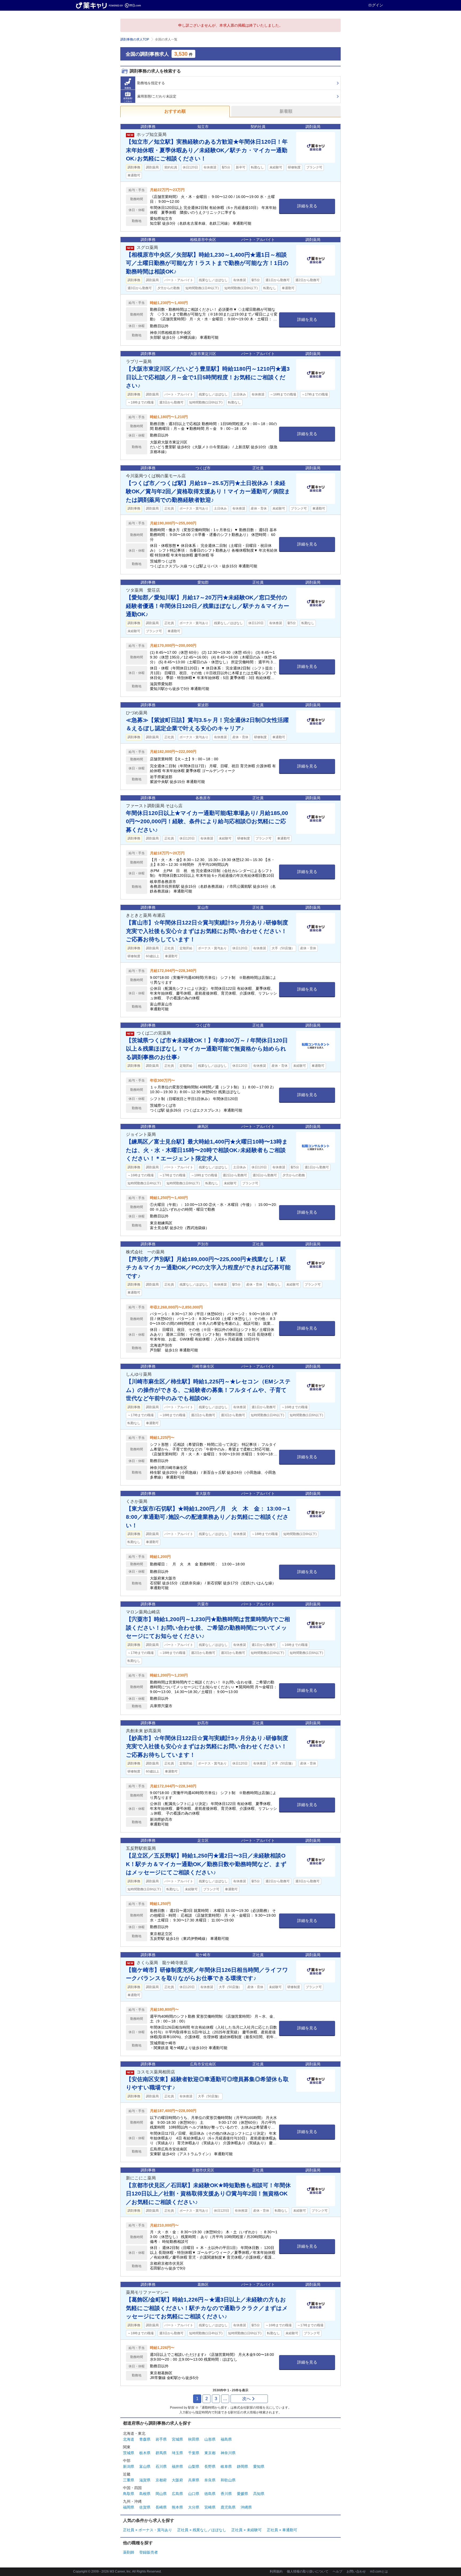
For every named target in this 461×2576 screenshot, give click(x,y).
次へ (247, 2399)
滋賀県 (145, 2480)
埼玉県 (177, 2453)
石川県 (161, 2466)
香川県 (226, 2494)
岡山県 (161, 2494)
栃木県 (145, 2453)
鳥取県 (129, 2494)
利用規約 (276, 2571)
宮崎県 (210, 2507)
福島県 (226, 2439)
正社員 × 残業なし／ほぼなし (202, 2530)
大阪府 (177, 2480)
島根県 (145, 2494)
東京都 (210, 2453)
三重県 (129, 2480)
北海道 (129, 2439)
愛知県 (259, 2466)
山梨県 (194, 2466)
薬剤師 (129, 2552)
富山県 (145, 2466)
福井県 (177, 2466)
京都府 (161, 2480)
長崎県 (161, 2507)
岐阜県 (226, 2466)
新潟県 (129, 2466)
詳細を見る (307, 206)
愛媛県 (243, 2494)
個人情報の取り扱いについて (308, 2571)
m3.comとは (379, 2571)
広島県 (177, 2494)
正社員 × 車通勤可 (282, 2530)
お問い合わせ (356, 2571)
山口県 (194, 2494)
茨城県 (129, 2453)
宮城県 (177, 2439)
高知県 (259, 2494)
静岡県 (243, 2466)
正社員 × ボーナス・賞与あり (148, 2530)
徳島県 (210, 2494)
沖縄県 (246, 2507)
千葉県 (194, 2453)
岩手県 (161, 2439)
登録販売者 (149, 2552)
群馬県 (161, 2453)
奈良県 (210, 2480)
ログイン (376, 5)
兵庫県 (194, 2480)
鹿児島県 (228, 2507)
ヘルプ (337, 2571)
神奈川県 (228, 2453)
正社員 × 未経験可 (247, 2530)
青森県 (145, 2439)
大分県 (194, 2507)
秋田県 (194, 2439)
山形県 (210, 2439)
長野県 (210, 2466)
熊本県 (177, 2507)
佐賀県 (145, 2507)
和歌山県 (228, 2480)
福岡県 (129, 2507)
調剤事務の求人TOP (135, 39)
